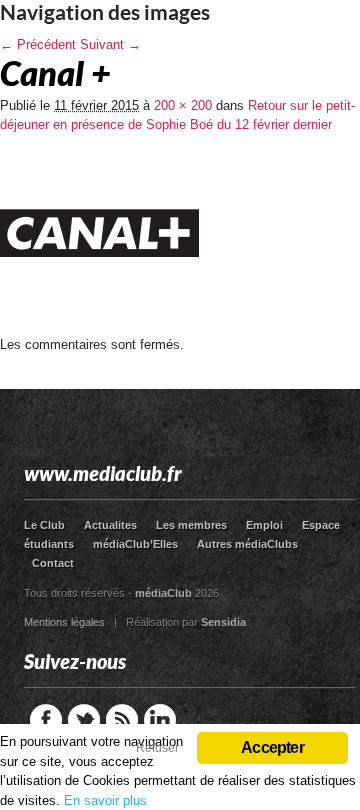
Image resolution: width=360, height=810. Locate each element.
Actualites (110, 525)
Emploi (264, 525)
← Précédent (38, 44)
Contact (53, 563)
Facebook (46, 720)
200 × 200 (183, 105)
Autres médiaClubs (247, 544)
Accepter (272, 747)
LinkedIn (160, 720)
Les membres (191, 525)
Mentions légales (64, 622)
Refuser (157, 748)
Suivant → (110, 44)
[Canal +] (100, 330)
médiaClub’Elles (135, 544)
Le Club (44, 525)
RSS (122, 720)
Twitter (84, 720)
